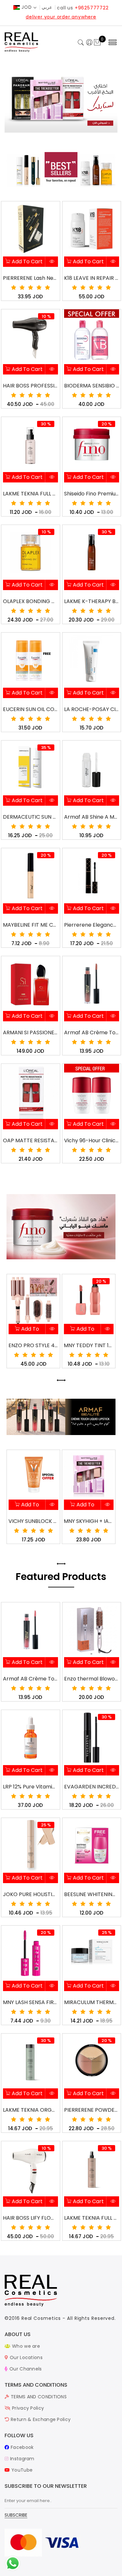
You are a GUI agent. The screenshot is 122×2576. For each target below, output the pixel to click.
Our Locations (26, 2357)
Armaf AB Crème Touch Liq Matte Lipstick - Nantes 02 (31, 1679)
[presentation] (59, 1380)
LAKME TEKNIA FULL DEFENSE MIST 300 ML (92, 2218)
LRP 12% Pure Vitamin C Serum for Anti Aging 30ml (31, 1787)
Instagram (21, 2459)
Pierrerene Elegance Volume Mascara (92, 925)
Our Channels (25, 2369)
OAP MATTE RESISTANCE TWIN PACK (31, 1140)
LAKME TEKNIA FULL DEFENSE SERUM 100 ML (31, 494)
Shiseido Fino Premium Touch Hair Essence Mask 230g (92, 494)
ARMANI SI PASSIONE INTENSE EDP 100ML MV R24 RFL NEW (31, 1033)
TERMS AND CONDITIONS (38, 2397)
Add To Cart (27, 261)
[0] (97, 43)
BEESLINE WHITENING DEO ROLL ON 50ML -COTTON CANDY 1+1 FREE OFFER (92, 1894)
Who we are (25, 2346)
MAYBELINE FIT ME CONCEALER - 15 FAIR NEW (31, 925)
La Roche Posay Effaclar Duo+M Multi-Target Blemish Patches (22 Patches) (89, 1521)
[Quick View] (52, 262)
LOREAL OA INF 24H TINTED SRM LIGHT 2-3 (89, 1345)
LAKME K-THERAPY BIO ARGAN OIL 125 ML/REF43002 (92, 601)
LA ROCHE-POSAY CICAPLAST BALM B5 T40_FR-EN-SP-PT (92, 709)
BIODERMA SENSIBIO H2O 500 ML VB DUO (92, 386)
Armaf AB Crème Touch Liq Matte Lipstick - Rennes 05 (92, 1033)
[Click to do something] (13, 2563)
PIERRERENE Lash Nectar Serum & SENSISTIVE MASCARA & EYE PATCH (31, 278)
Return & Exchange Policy (40, 2419)
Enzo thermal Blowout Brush (92, 1679)
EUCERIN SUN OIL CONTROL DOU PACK (31, 709)
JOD (27, 7)
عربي (47, 7)
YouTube (21, 2470)
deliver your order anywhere (61, 17)
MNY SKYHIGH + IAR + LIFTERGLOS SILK (33, 1521)
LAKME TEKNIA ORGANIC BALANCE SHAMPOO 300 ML (31, 2110)
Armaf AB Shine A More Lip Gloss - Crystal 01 (92, 817)
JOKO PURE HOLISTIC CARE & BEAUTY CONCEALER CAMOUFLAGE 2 (31, 1894)
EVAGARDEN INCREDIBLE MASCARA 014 (92, 1787)
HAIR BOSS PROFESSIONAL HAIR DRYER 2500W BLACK (31, 386)
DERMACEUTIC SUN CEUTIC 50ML (31, 817)
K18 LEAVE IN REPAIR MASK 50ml (92, 278)
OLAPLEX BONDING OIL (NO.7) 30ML (31, 601)
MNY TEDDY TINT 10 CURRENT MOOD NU (33, 1345)
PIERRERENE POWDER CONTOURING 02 (92, 2110)
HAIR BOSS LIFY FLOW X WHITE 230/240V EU (31, 2218)
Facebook (21, 2447)
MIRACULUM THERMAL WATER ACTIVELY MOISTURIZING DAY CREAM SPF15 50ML (92, 2002)
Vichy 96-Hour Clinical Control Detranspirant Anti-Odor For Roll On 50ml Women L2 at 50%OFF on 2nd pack (92, 1140)
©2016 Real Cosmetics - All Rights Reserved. (60, 2318)
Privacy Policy (27, 2408)
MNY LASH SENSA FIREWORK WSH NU (31, 2002)
